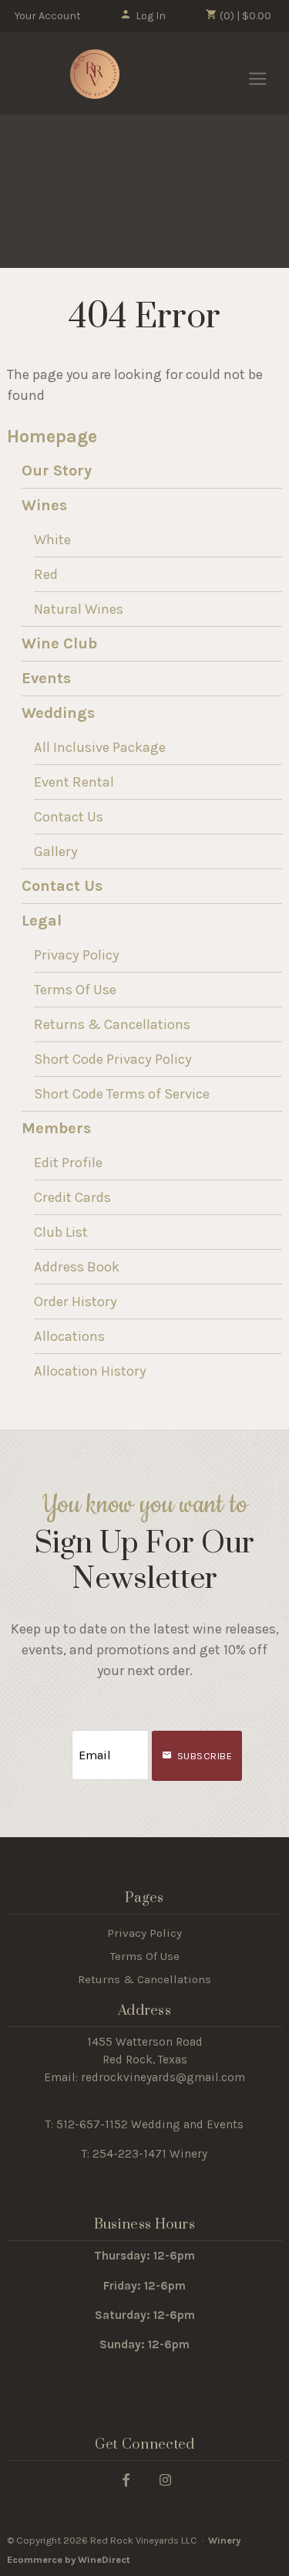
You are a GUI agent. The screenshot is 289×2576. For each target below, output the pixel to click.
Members (56, 1128)
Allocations (69, 1336)
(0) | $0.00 (244, 16)
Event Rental (74, 782)
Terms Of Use (75, 990)
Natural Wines (79, 609)
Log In (151, 16)
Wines (44, 505)
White (52, 540)
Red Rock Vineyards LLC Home (95, 74)
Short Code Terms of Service (122, 1094)
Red (46, 574)
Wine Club (59, 643)
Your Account (48, 16)
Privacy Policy (77, 955)
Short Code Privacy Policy (113, 1059)
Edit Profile (68, 1163)
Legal (42, 921)
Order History (76, 1302)
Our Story (57, 471)
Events (46, 678)
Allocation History (90, 1371)
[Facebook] (126, 2479)
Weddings (58, 713)
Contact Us (69, 817)
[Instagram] (165, 2479)
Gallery (56, 851)
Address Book (77, 1267)
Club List (61, 1232)
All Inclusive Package (100, 747)
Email (58, 1740)
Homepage (52, 437)
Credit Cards (72, 1197)
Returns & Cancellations (112, 1024)
